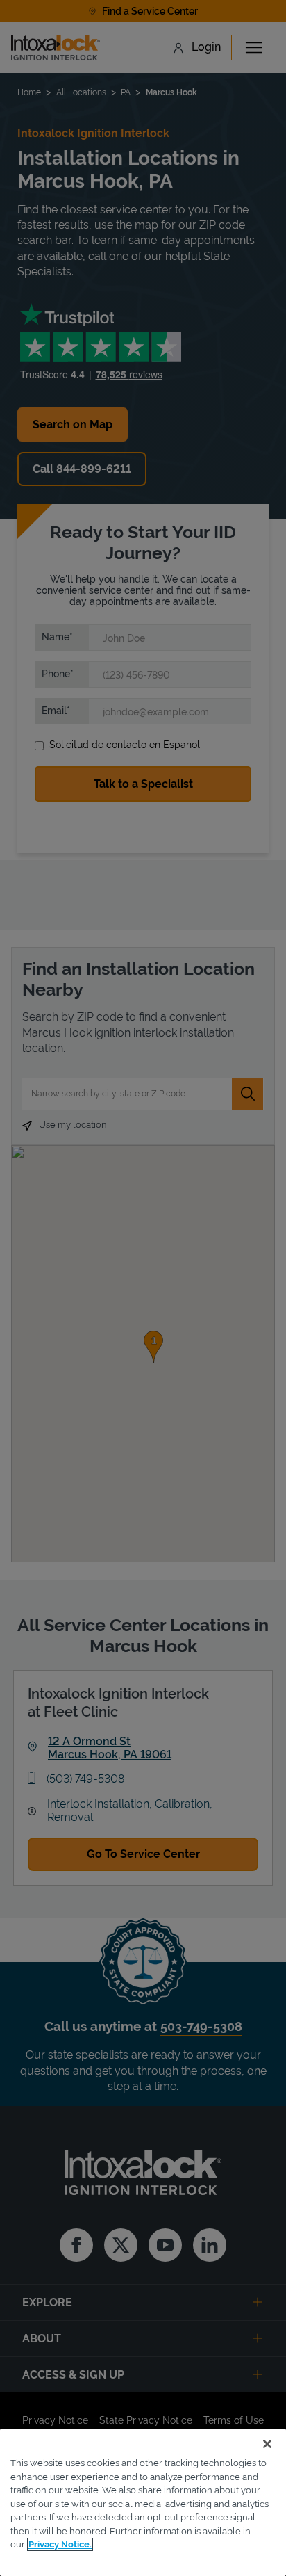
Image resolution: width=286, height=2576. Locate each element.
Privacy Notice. (60, 2544)
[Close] (267, 2444)
